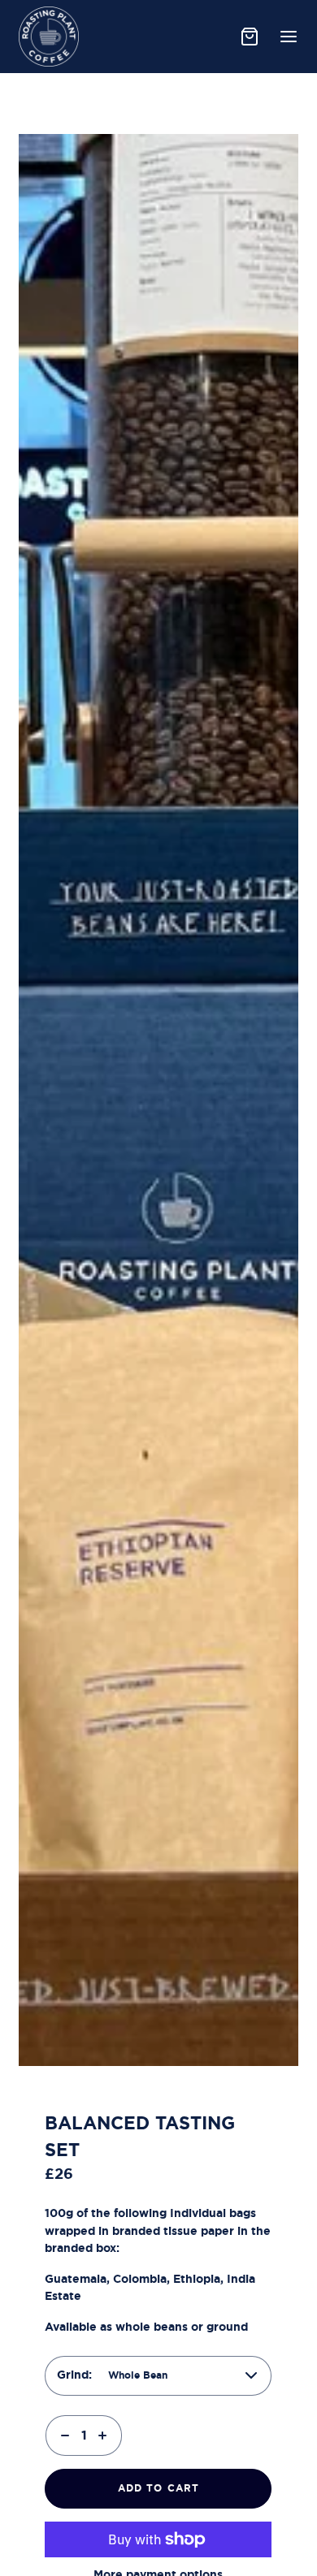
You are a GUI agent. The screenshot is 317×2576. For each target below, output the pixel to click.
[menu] (289, 37)
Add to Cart (158, 2488)
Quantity (70, 2410)
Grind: (74, 2375)
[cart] (250, 37)
